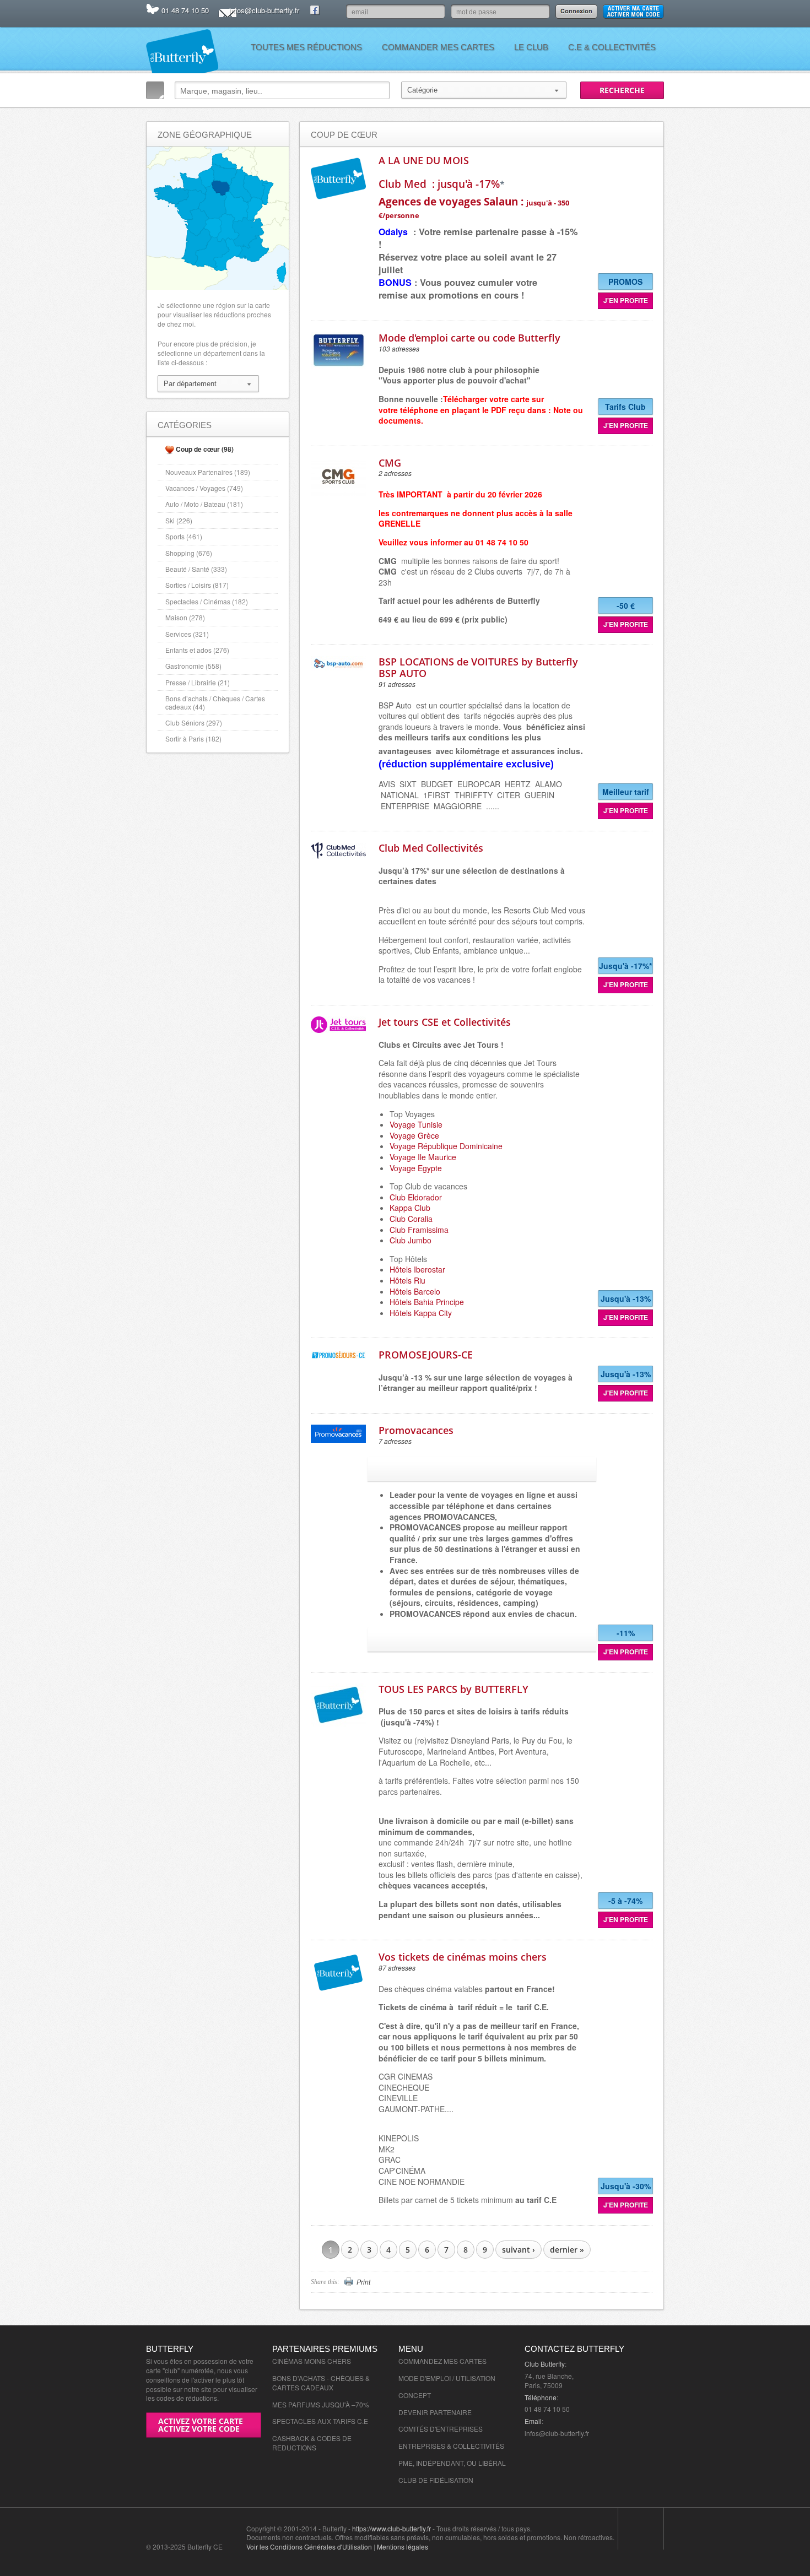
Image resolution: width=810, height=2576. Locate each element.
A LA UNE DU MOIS (424, 160)
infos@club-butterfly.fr (264, 10)
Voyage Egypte (416, 1168)
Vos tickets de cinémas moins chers (463, 1957)
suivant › (519, 2250)
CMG (390, 463)
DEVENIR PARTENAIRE (435, 2412)
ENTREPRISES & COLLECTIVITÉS (451, 2446)
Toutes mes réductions (306, 47)
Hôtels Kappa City (421, 1313)
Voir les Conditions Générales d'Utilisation (309, 2547)
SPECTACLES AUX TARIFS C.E (320, 2421)
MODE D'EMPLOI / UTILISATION (447, 2378)
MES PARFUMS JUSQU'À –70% (321, 2404)
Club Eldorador (416, 1197)
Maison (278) (185, 617)
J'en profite (626, 300)
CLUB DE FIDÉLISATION (436, 2480)
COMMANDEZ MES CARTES (442, 2361)
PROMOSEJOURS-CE (426, 1355)
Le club (531, 47)
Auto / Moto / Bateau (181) (204, 504)
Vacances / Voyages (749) (204, 488)
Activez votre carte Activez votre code (201, 2425)
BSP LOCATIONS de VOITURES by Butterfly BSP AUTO (478, 668)
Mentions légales (403, 2547)
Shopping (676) (189, 553)
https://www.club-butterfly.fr (391, 2528)
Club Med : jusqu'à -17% (439, 184)
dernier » (567, 2250)
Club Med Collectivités (431, 848)
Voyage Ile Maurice (423, 1157)
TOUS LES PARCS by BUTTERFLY (453, 1689)
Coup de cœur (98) (205, 449)
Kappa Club (410, 1208)
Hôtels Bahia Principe (427, 1302)
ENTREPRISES (459, 2429)
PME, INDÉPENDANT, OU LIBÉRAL (452, 2463)
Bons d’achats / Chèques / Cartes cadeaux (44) (215, 702)
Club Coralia (411, 1219)
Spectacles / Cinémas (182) (207, 601)
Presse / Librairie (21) (198, 682)
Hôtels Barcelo (415, 1291)
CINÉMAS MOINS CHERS (312, 2361)
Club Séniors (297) (194, 723)
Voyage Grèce (414, 1135)
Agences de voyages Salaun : (474, 207)
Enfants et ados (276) (197, 650)
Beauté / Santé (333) (196, 569)
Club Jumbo (411, 1240)
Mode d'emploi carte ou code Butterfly (469, 338)
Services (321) (187, 634)
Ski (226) (179, 520)
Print (363, 2282)
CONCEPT (415, 2395)
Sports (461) (184, 536)
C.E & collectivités (612, 47)
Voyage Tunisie (416, 1124)
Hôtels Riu (407, 1280)
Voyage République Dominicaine (446, 1146)
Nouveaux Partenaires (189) (208, 472)
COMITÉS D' (417, 2429)
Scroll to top (641, 2529)
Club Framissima (419, 1230)
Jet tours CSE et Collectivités (445, 1022)
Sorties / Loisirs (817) (197, 585)
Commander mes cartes (438, 47)
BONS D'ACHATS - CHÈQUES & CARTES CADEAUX (321, 2383)
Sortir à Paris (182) (193, 738)
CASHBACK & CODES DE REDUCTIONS (312, 2443)
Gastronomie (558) (193, 666)
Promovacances (416, 1430)
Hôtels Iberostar (417, 1269)
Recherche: (155, 90)
